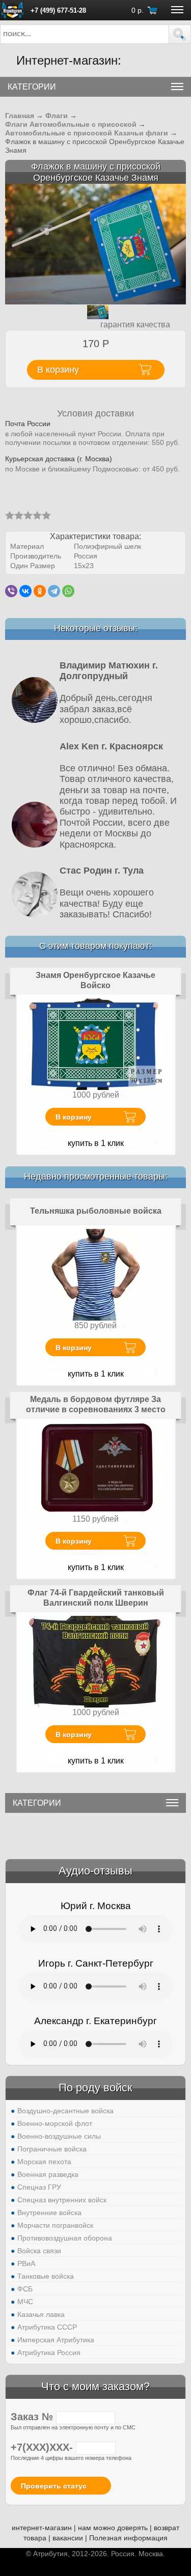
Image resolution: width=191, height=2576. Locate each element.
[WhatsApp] (68, 591)
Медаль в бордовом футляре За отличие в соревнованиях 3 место (96, 1404)
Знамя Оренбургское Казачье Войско (95, 980)
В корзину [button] (58, 370)
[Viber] (11, 591)
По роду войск (95, 2088)
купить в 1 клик (96, 1143)
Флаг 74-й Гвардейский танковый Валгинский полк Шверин (96, 1598)
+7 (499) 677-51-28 (58, 10)
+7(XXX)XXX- (43, 2447)
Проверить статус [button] (54, 2486)
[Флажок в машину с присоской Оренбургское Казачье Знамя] (95, 244)
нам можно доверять (113, 2528)
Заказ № (33, 2417)
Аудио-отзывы (95, 1871)
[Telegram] (54, 591)
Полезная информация (128, 2538)
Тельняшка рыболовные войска (96, 1211)
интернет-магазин (42, 2528)
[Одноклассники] (40, 591)
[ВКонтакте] (25, 591)
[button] (180, 34)
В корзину (74, 1117)
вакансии (68, 2538)
